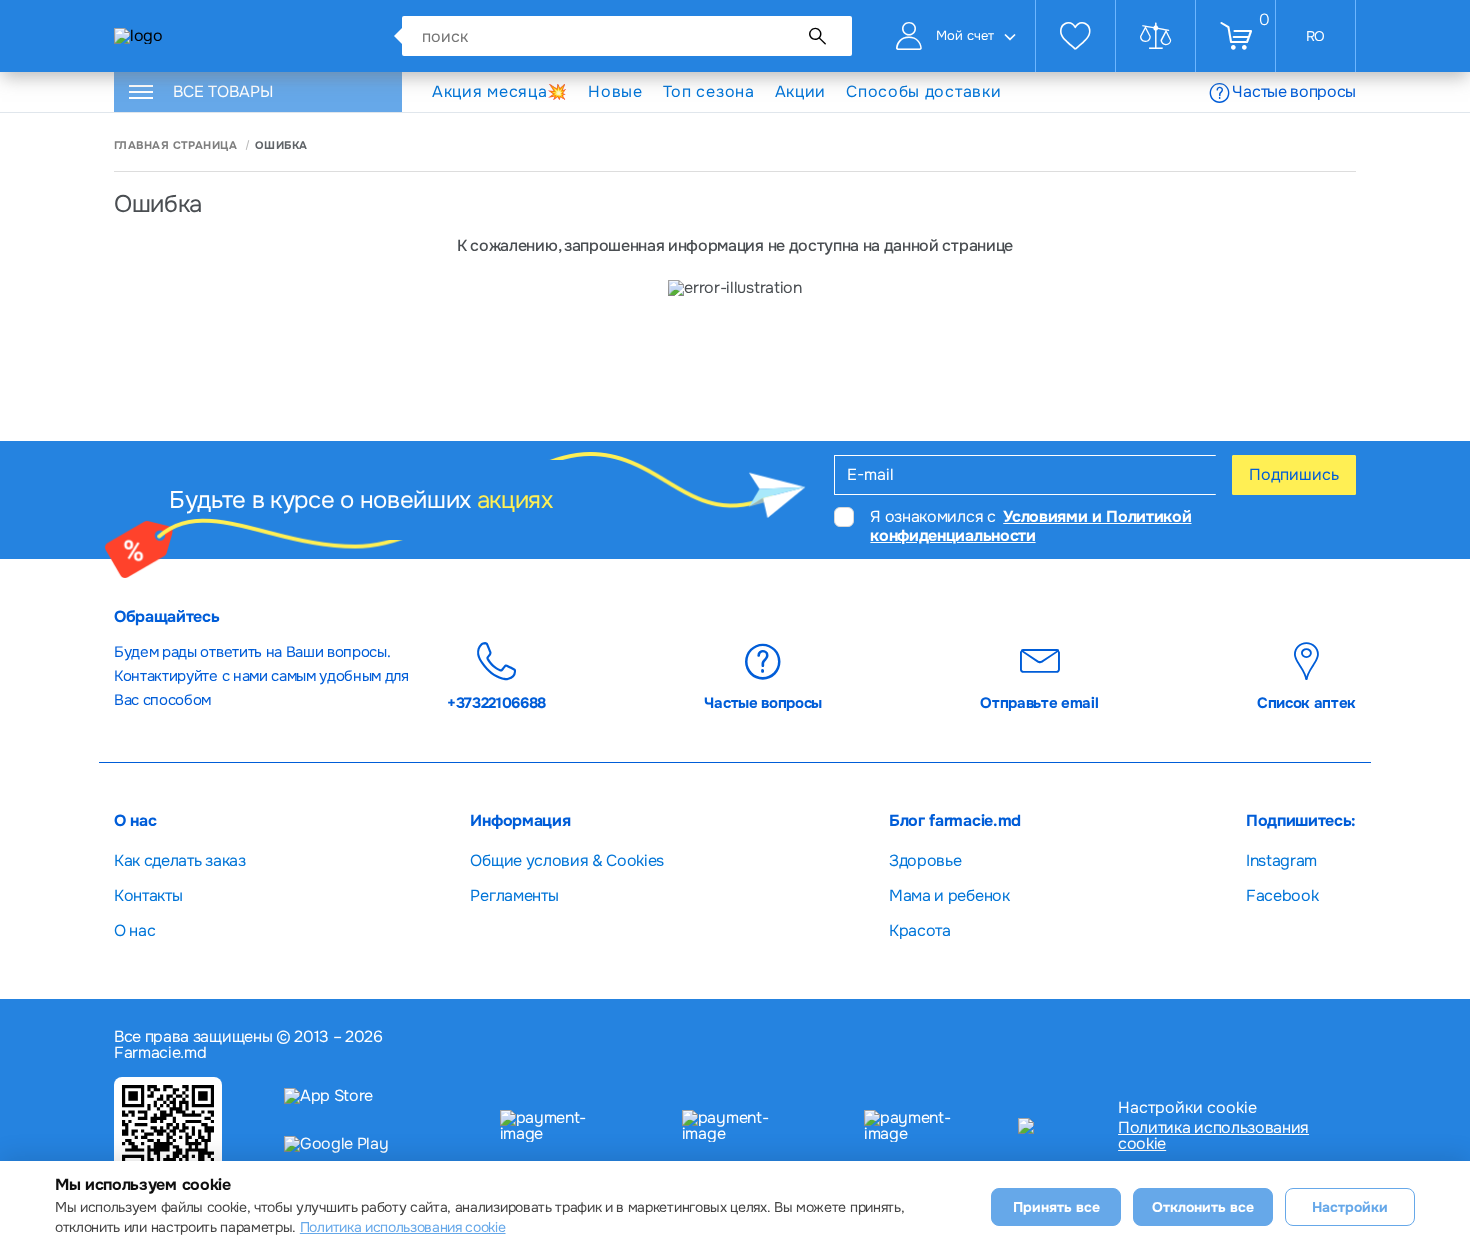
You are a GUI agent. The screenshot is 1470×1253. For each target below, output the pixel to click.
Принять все (1056, 1207)
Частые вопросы (1294, 91)
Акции (801, 91)
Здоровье (925, 860)
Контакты (148, 895)
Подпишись (1294, 474)
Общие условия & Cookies (567, 860)
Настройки (1350, 1207)
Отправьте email (1039, 702)
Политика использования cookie (1213, 1136)
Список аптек (1306, 702)
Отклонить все (1203, 1207)
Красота (920, 930)
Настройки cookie (1187, 1108)
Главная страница (175, 145)
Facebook (1282, 895)
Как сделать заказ (180, 860)
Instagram (1281, 860)
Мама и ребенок (949, 895)
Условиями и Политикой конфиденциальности (1030, 526)
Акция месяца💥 (500, 91)
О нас (134, 930)
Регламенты (514, 895)
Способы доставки (923, 92)
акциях (515, 500)
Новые (615, 91)
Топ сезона (709, 91)
